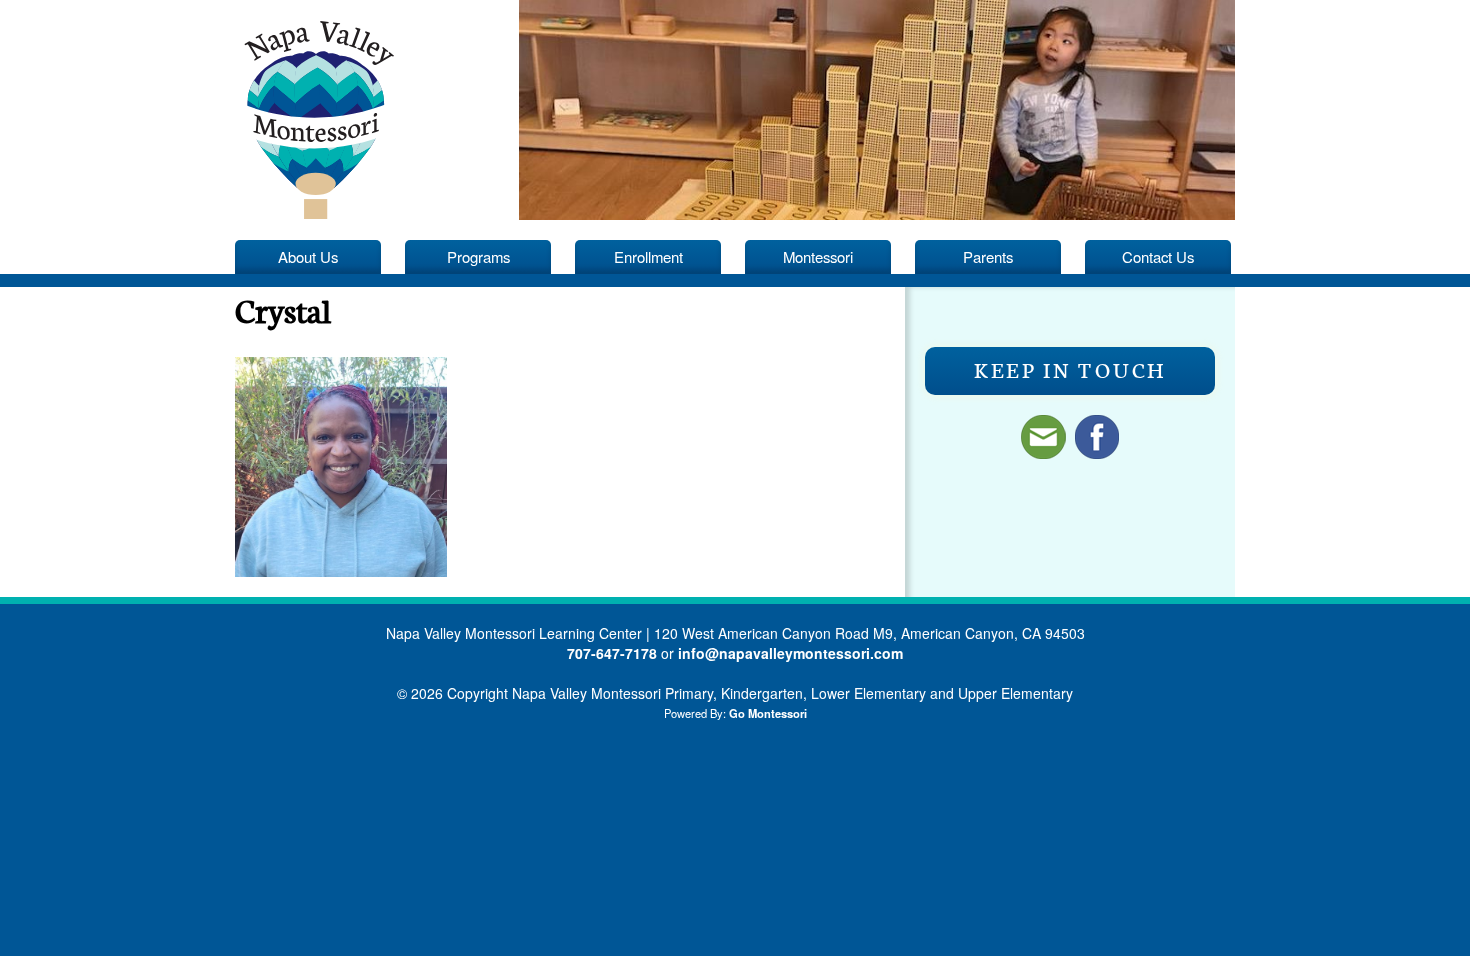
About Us (308, 256)
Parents (988, 256)
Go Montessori (768, 713)
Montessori (818, 256)
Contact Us (1158, 256)
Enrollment (648, 256)
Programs (478, 256)
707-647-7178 (612, 653)
